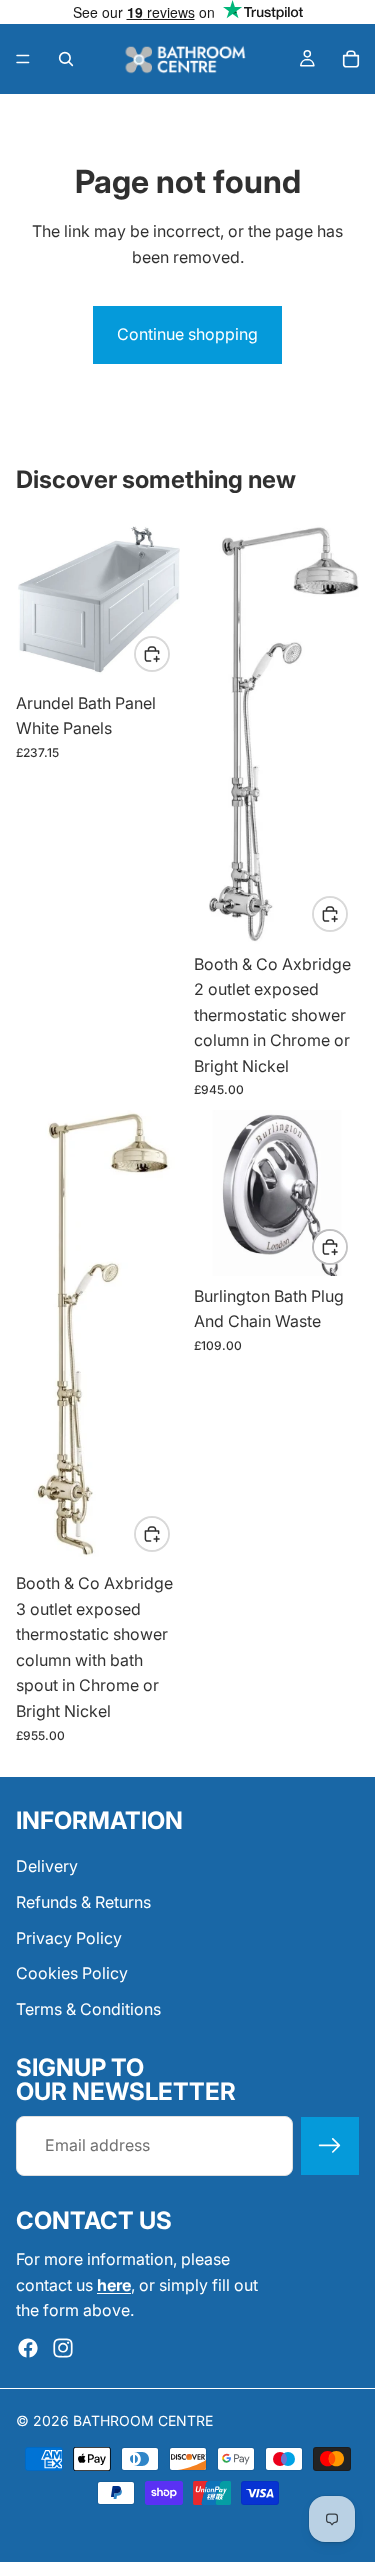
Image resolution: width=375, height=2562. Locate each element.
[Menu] (23, 59)
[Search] (66, 59)
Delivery (47, 1866)
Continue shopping (187, 334)
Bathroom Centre (143, 2420)
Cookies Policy (72, 1973)
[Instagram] (63, 2348)
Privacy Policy (69, 1937)
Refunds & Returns (83, 1902)
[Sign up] (330, 2146)
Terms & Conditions (88, 2009)
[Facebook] (28, 2348)
